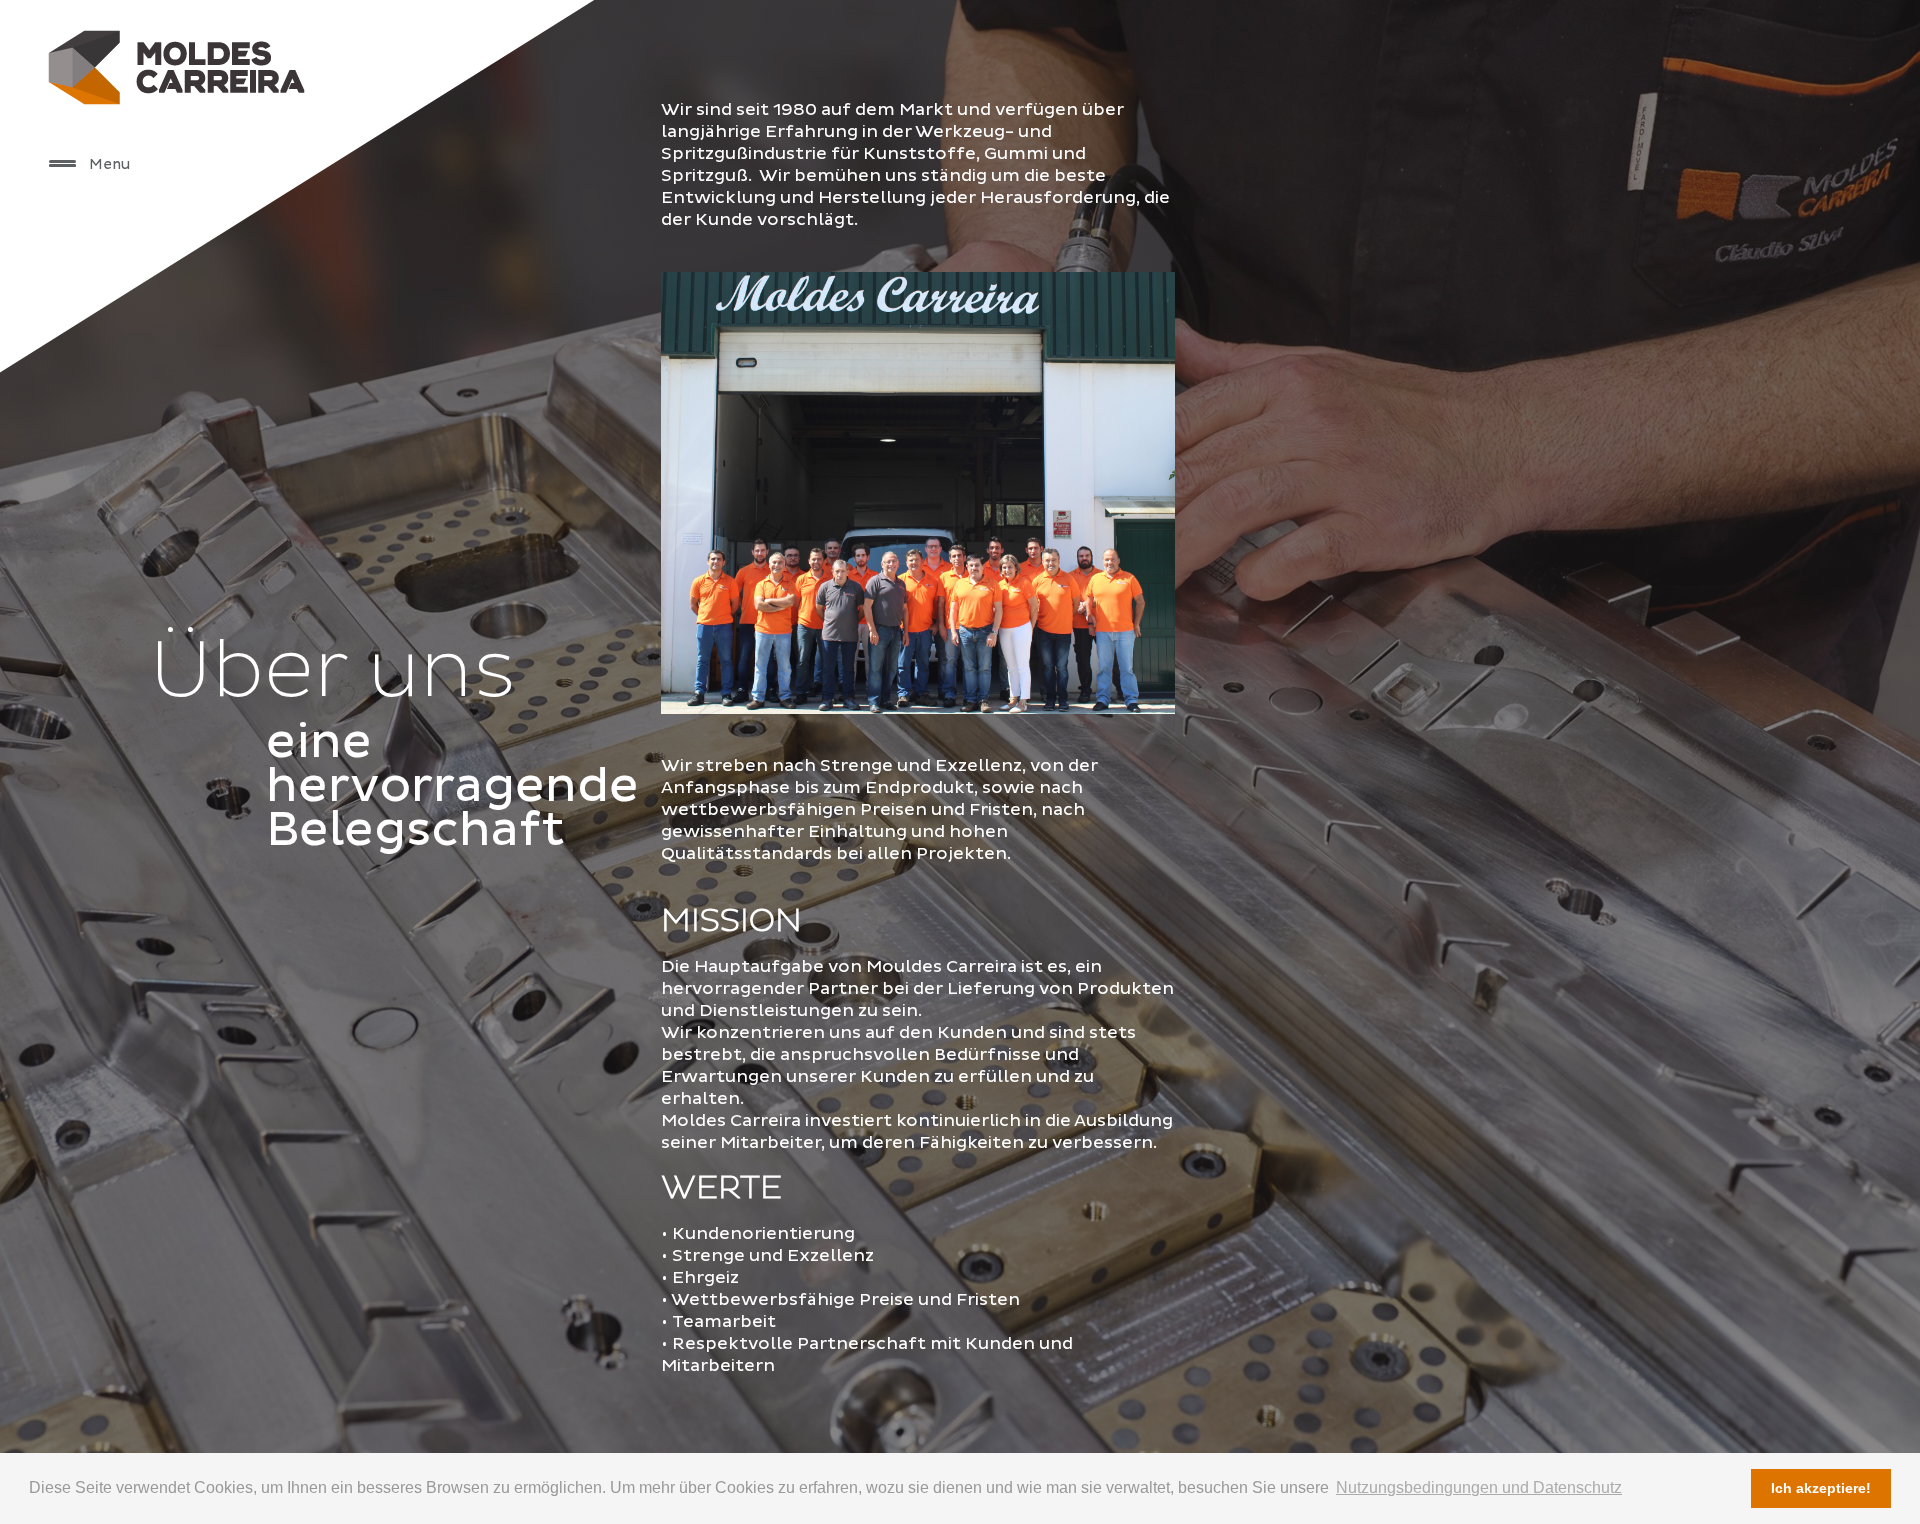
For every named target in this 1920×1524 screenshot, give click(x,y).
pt (205, 358)
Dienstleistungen (336, 74)
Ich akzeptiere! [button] (1821, 1488)
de (260, 358)
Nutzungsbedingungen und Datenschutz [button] (1479, 1487)
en (232, 358)
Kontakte (271, 174)
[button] (62, 162)
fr (287, 358)
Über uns (271, 24)
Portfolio (270, 124)
